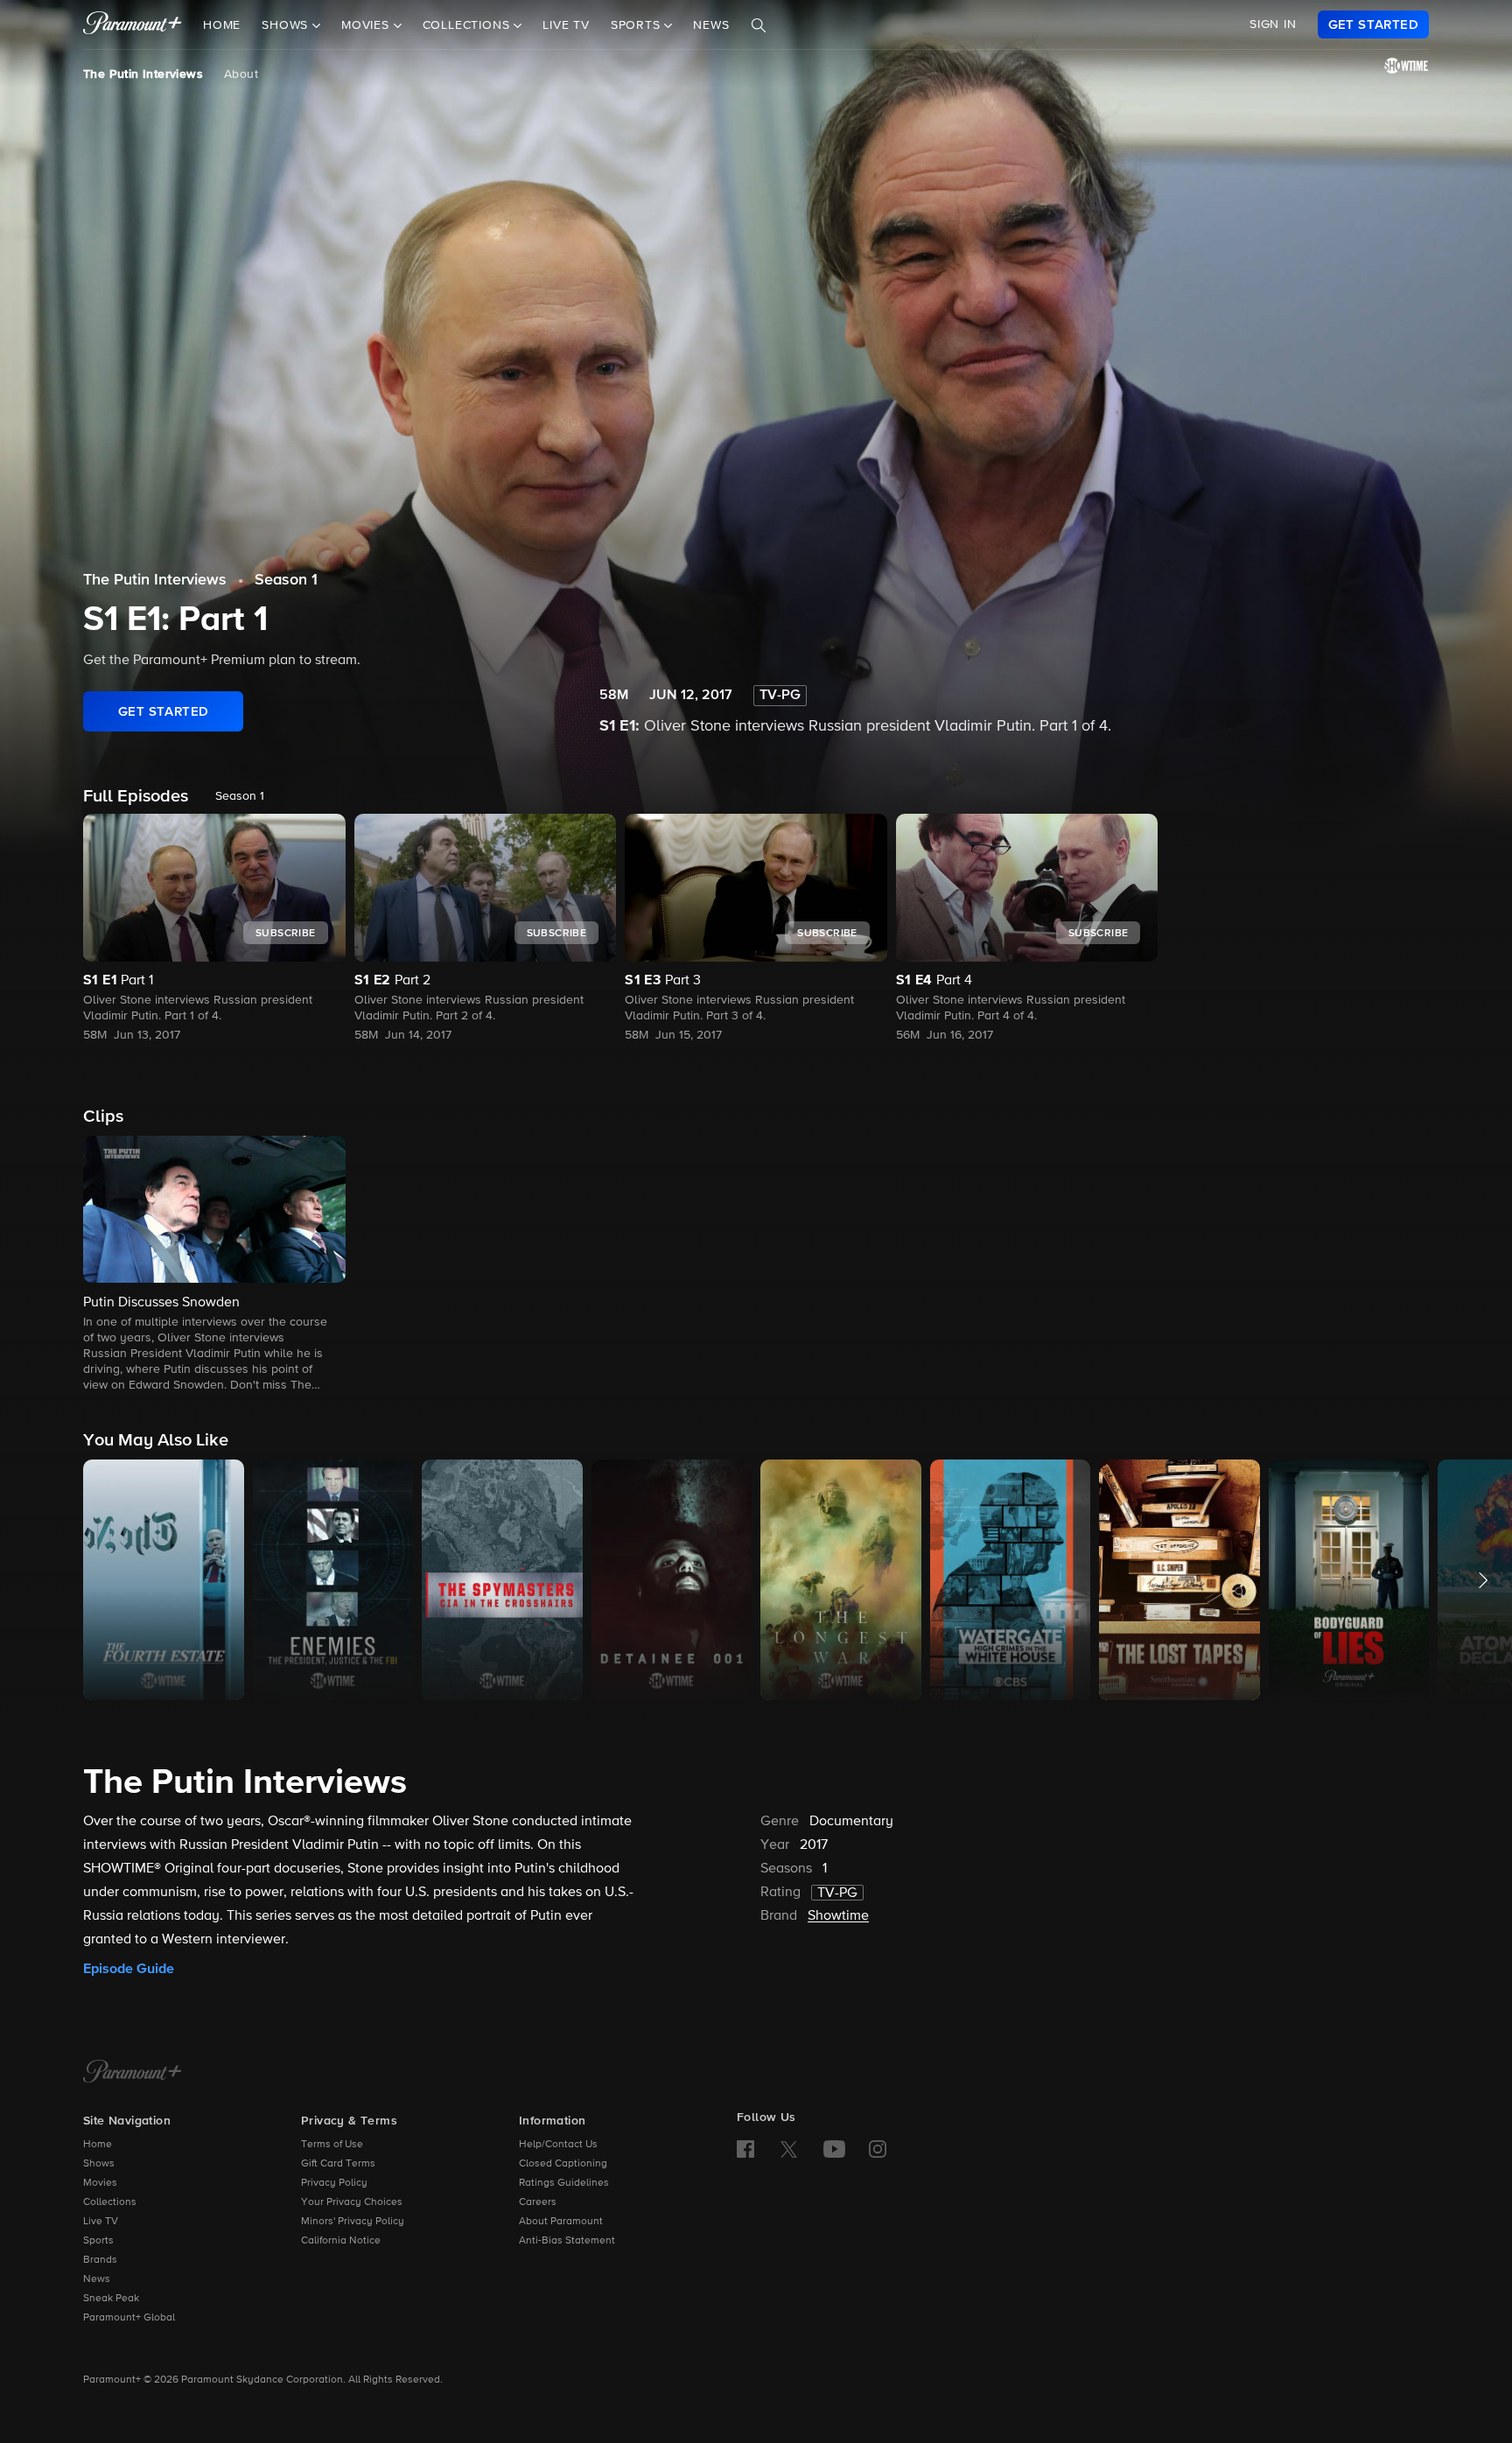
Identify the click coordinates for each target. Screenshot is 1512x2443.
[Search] (759, 25)
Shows (99, 2164)
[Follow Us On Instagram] (878, 2149)
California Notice (341, 2241)
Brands (100, 2260)
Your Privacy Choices (352, 2202)
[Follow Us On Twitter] (789, 2148)
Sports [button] (638, 25)
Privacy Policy (334, 2183)
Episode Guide (129, 1969)
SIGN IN (1273, 24)
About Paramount (561, 2222)
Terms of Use (332, 2145)
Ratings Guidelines (564, 2183)
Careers (538, 2202)
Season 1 (286, 580)
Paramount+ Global (129, 2318)
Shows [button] (287, 25)
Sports (98, 2241)
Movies (100, 2183)
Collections (110, 2202)
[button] (214, 1266)
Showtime (838, 1916)
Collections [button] (469, 25)
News (711, 25)
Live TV (566, 25)
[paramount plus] (133, 24)
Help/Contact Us (558, 2145)
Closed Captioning (563, 2164)
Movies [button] (367, 25)
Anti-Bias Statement (567, 2241)
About (241, 74)
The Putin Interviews (143, 74)
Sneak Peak (111, 2299)
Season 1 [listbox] (240, 796)
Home (222, 25)
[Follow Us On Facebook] (745, 2149)
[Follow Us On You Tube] (834, 2149)
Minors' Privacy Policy (353, 2222)
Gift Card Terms (338, 2164)
